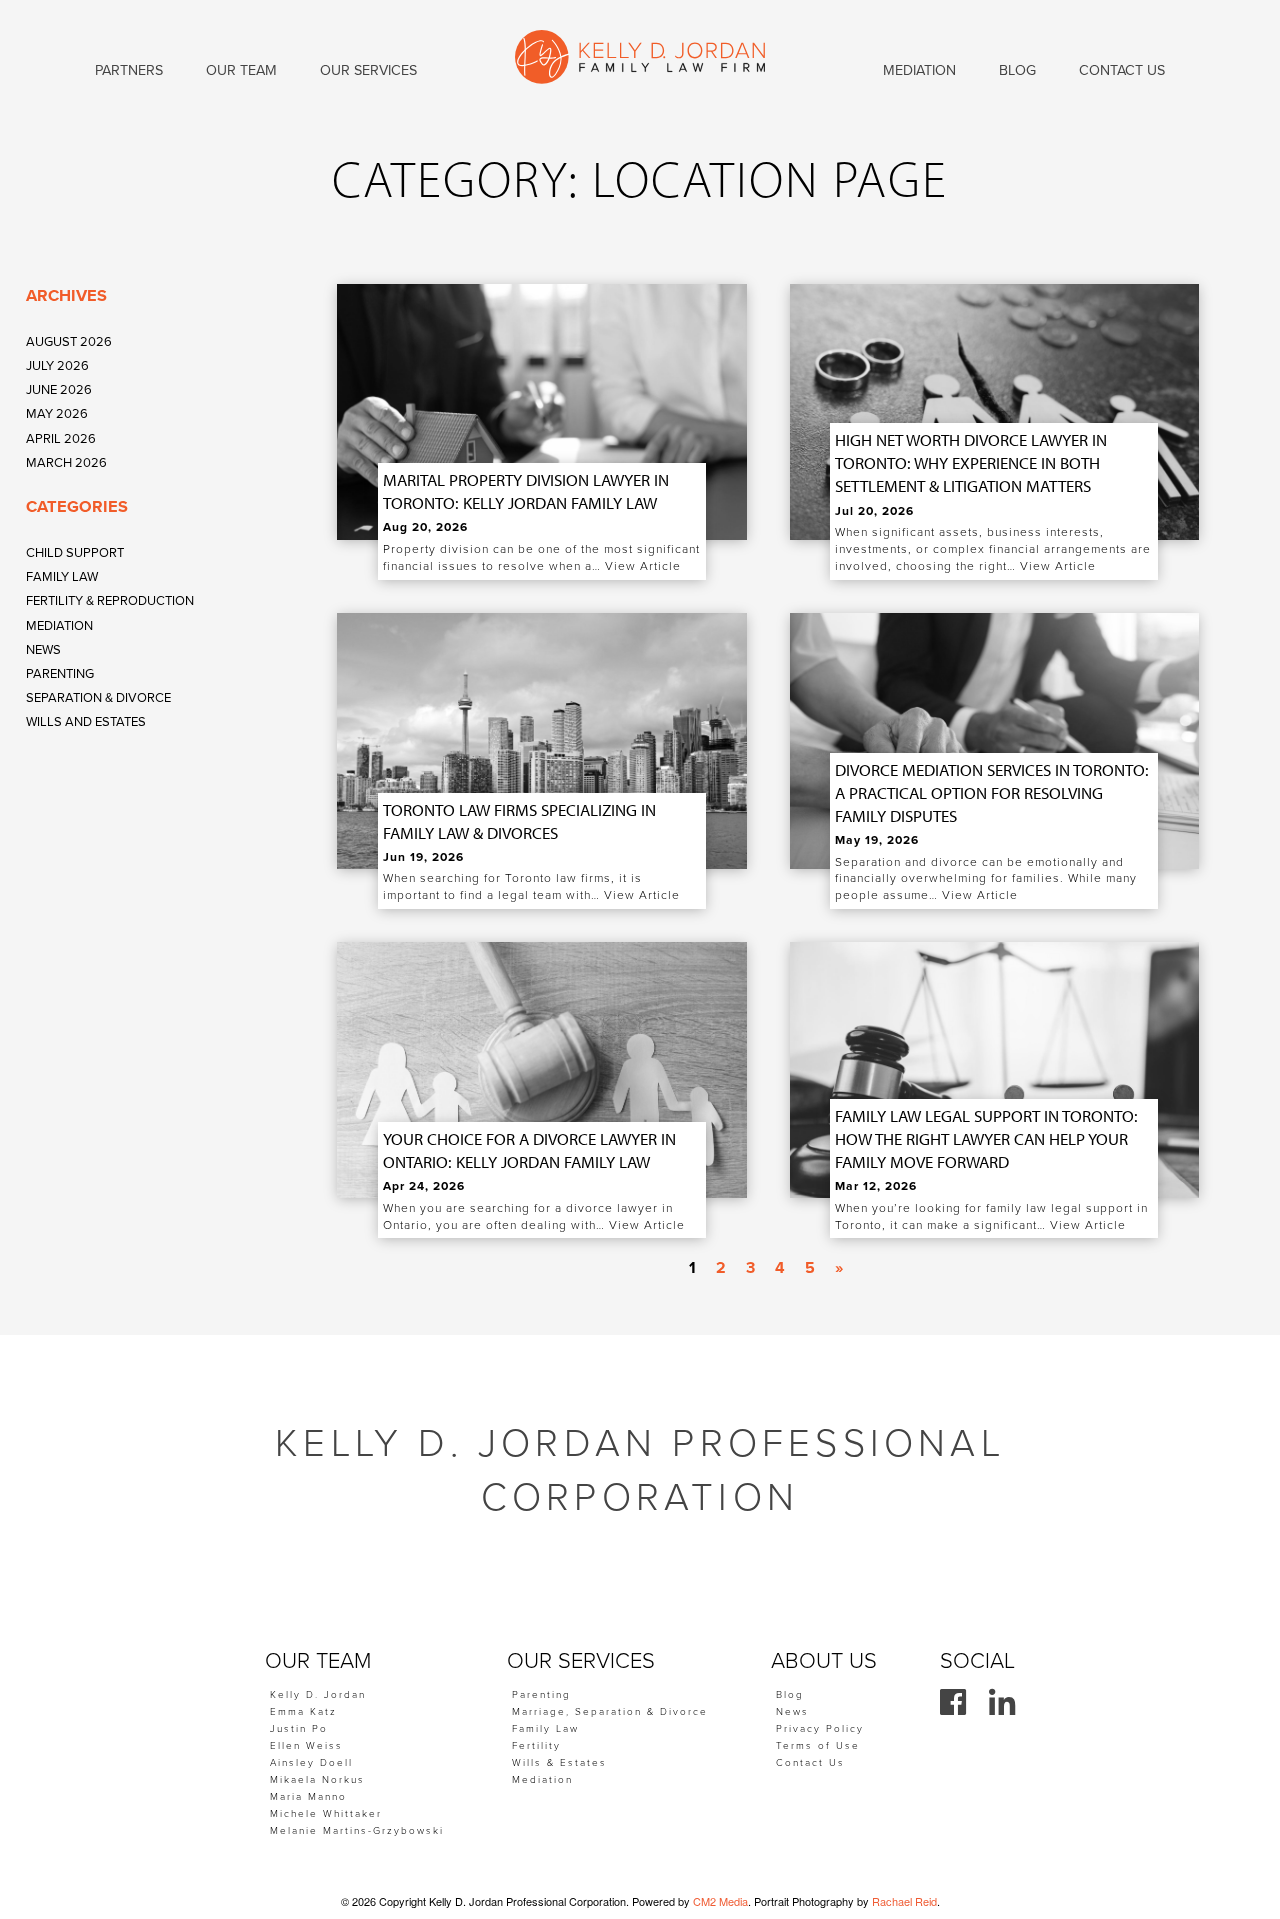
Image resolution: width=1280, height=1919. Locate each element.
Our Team (241, 70)
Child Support (75, 553)
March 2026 (66, 463)
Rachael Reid (904, 1901)
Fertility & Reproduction (110, 601)
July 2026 (57, 366)
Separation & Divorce (98, 698)
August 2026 (69, 342)
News (43, 650)
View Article (643, 566)
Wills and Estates (86, 722)
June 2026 (59, 390)
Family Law (62, 577)
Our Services (368, 70)
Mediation (59, 626)
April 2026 (61, 439)
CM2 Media (720, 1901)
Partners (129, 70)
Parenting (60, 674)
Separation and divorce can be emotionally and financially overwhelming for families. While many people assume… (986, 879)
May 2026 (57, 414)
